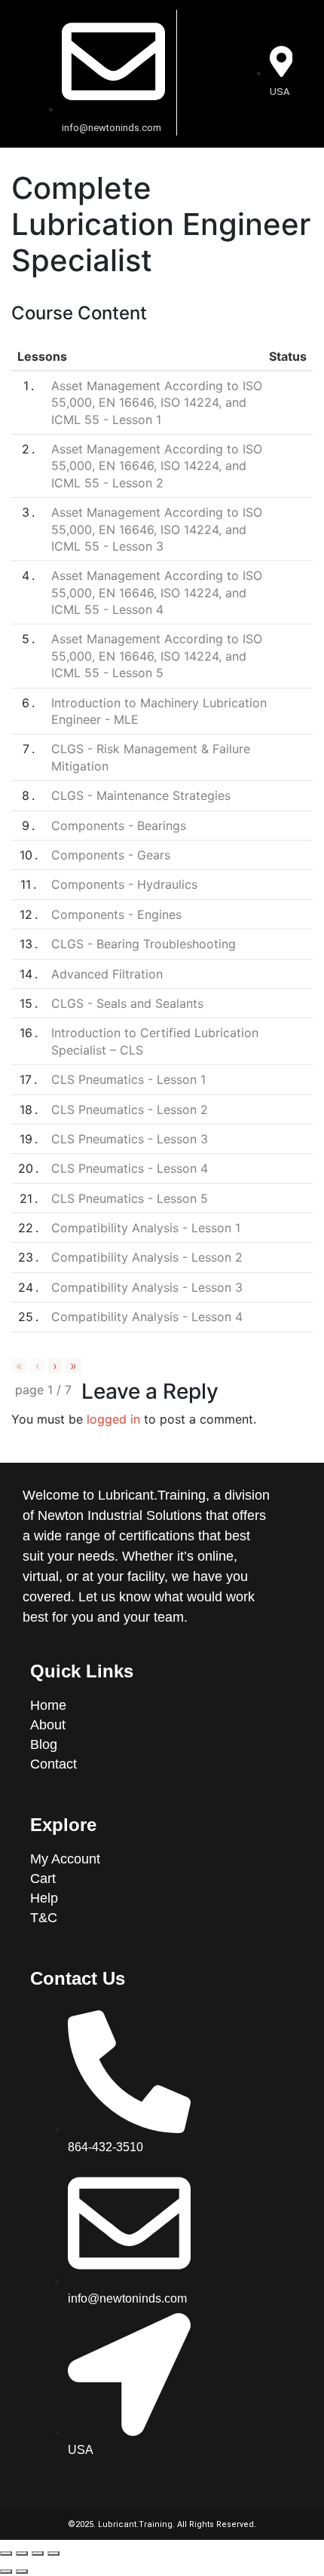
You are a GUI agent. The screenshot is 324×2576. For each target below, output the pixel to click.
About (50, 1725)
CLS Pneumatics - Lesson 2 (130, 1109)
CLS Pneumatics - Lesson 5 (130, 1198)
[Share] (22, 2553)
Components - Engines (116, 914)
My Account (65, 1859)
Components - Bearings (119, 826)
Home (50, 1705)
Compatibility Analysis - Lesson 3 (147, 1287)
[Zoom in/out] (53, 2553)
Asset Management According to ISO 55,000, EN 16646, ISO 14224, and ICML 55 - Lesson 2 (157, 466)
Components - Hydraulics (124, 884)
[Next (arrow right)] (22, 2571)
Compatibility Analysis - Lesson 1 (146, 1228)
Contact (53, 1764)
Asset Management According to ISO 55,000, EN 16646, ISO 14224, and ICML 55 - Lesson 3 (157, 529)
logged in (113, 1419)
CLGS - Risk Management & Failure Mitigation (151, 757)
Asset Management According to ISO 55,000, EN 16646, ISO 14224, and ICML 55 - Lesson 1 (157, 403)
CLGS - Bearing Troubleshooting (144, 944)
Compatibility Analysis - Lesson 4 (147, 1317)
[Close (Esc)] (6, 2553)
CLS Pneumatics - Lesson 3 (130, 1139)
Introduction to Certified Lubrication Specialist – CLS (155, 1041)
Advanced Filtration (107, 974)
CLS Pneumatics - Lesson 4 (130, 1168)
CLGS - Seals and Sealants (127, 1003)
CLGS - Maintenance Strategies (141, 795)
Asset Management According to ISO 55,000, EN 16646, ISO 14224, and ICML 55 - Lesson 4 (157, 592)
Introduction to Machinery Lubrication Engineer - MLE (159, 711)
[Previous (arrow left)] (6, 2571)
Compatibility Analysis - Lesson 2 (147, 1257)
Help (44, 1898)
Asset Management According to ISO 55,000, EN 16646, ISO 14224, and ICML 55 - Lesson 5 (157, 656)
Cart (43, 1879)
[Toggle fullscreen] (38, 2553)
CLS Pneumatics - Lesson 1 (128, 1079)
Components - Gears (111, 855)
